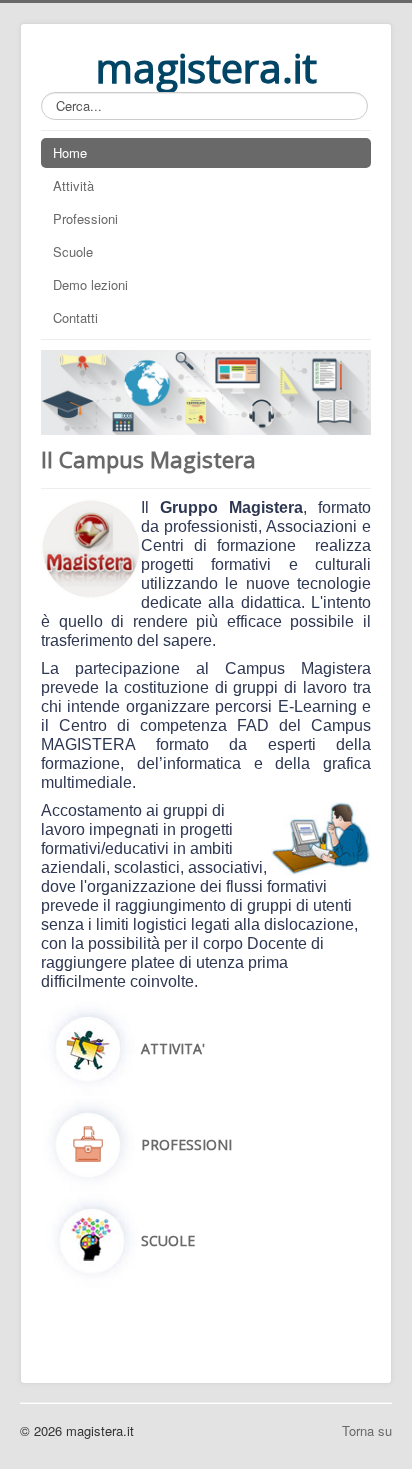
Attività (73, 185)
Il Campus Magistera (148, 459)
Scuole (73, 251)
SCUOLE (168, 1240)
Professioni (85, 218)
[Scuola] (92, 1238)
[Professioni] (88, 1142)
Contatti (75, 317)
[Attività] (88, 1046)
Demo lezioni (90, 284)
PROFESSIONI (186, 1144)
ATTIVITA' (173, 1048)
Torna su (367, 1430)
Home (70, 152)
